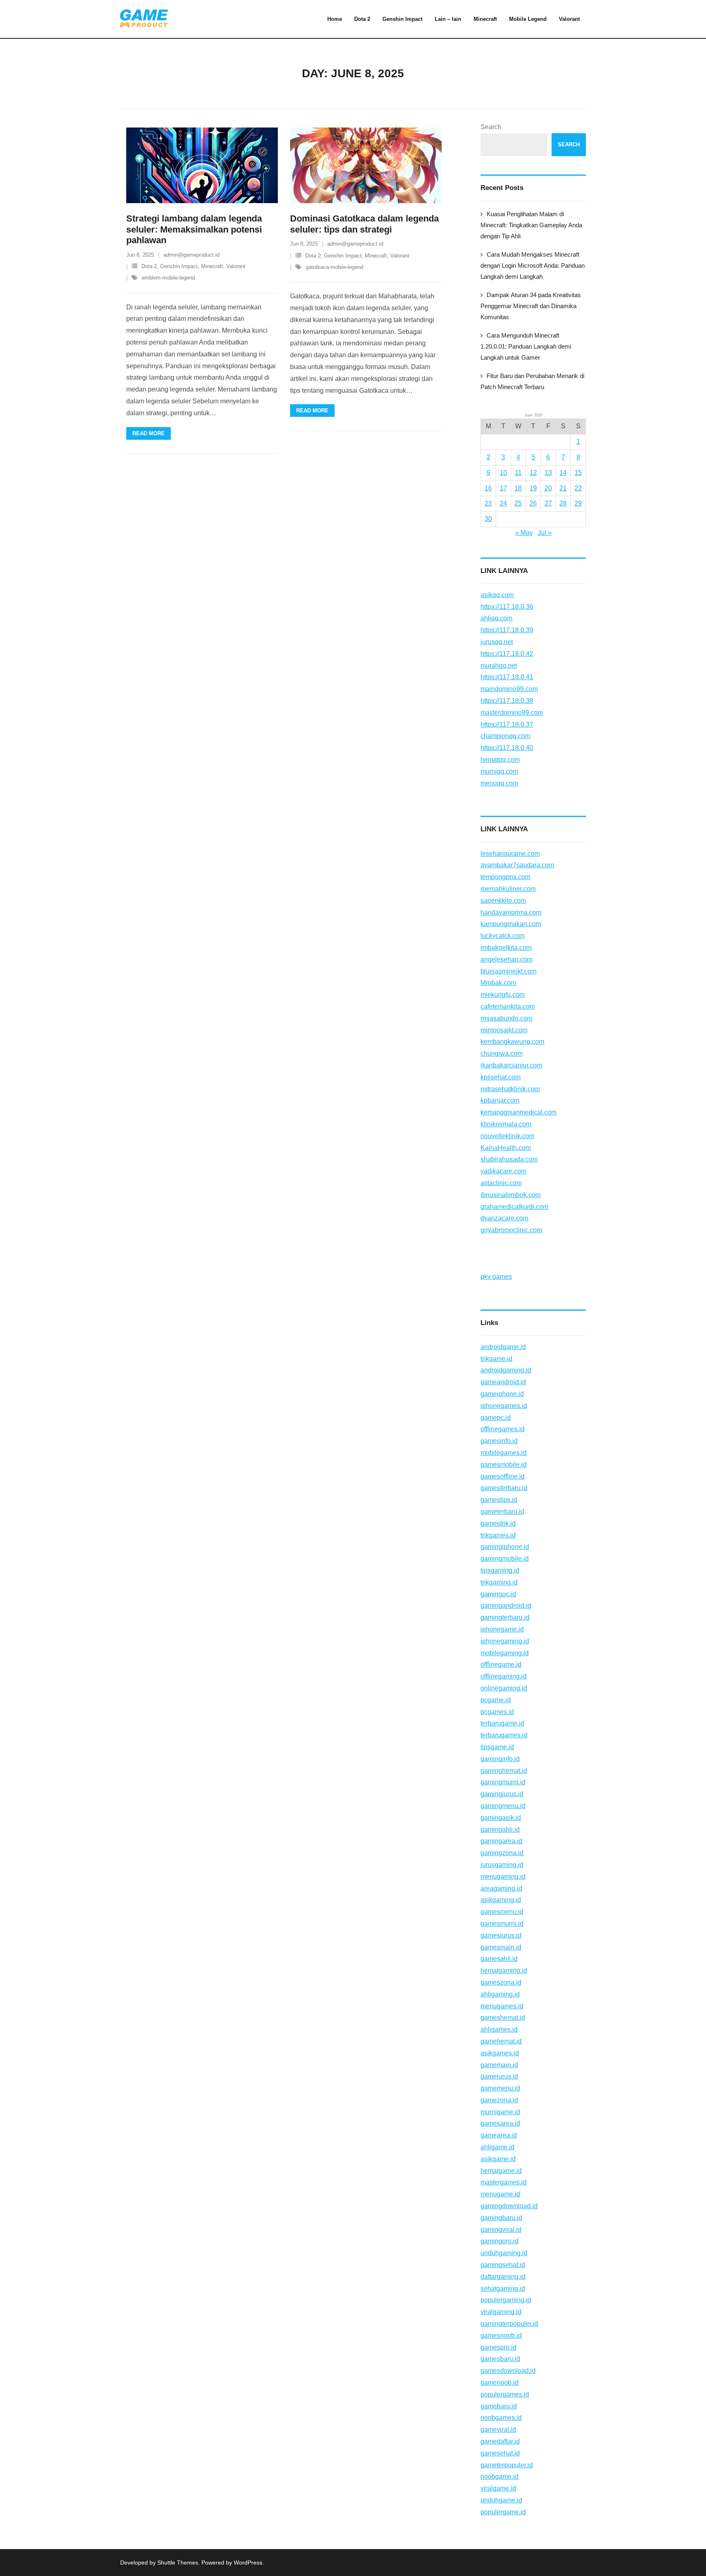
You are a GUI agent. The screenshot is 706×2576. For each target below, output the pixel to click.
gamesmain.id (501, 1947)
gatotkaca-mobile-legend (334, 267)
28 (563, 503)
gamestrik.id (498, 1523)
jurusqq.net (497, 642)
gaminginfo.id (500, 1759)
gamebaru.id (499, 2406)
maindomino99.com (509, 689)
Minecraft (212, 266)
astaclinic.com (501, 1183)
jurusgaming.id (502, 1865)
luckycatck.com (503, 936)
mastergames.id (504, 2182)
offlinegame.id (501, 1664)
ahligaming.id (500, 1994)
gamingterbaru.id (505, 1617)
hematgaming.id (504, 1971)
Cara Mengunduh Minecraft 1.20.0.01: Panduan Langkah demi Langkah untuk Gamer (526, 346)
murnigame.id (500, 2112)
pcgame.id (496, 1700)
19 (533, 488)
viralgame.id (498, 2488)
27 (548, 503)
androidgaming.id (506, 1370)
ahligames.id (499, 2029)
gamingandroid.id (506, 1606)
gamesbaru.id (500, 2359)
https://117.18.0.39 (507, 630)
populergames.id (505, 2394)
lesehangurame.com (510, 854)
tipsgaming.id (500, 1570)
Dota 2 (149, 266)
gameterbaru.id (502, 1512)
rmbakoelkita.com (506, 948)
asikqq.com (497, 595)
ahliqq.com (496, 618)
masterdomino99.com (512, 713)
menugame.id (500, 2194)
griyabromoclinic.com (511, 1230)
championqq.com (505, 736)
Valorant (236, 266)
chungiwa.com (502, 1053)
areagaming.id (501, 1888)
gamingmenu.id (503, 1806)
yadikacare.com (503, 1171)
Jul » (545, 533)
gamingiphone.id (505, 1547)
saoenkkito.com (503, 901)
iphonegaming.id (505, 1641)
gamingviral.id (501, 2230)
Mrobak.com (498, 983)
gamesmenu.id (502, 1912)
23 (488, 503)
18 (518, 488)
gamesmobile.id (504, 1465)
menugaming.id (503, 1877)
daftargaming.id (503, 2277)
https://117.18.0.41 (507, 677)
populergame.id (503, 2512)
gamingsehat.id (503, 2265)
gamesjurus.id (501, 1935)
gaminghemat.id (504, 1771)
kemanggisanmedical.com (518, 1112)
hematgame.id (501, 2171)
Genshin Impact (179, 266)
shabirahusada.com (509, 1159)
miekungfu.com (503, 995)
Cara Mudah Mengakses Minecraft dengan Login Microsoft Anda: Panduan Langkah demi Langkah (533, 265)
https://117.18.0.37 (507, 724)
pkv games (496, 1277)
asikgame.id (498, 2159)
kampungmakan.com (511, 924)
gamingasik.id (501, 1818)
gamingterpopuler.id (509, 2324)
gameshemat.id (503, 2018)
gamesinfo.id (499, 1441)
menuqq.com (499, 783)
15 (578, 473)
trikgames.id (498, 1535)
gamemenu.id (500, 2088)
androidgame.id (503, 1347)
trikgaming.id (499, 1582)
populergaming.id (506, 2300)
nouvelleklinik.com (507, 1136)
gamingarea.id (501, 1841)
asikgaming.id (501, 1900)
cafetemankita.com (508, 1006)
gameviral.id (498, 2429)
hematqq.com (500, 760)
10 (503, 473)
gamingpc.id (498, 1594)
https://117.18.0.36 (507, 607)
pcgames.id (497, 1712)
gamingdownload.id (509, 2206)
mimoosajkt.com (504, 1030)
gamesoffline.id (503, 1476)
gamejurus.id (499, 2076)
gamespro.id (498, 2347)
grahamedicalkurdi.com (514, 1207)
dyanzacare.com (504, 1218)
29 (578, 503)
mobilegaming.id (505, 1653)
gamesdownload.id (508, 2371)
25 (518, 503)
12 (533, 473)
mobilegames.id (504, 1453)
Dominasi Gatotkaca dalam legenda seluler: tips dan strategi (364, 224)
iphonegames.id (504, 1406)
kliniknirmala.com (506, 1124)
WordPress (248, 2563)
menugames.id (502, 2006)
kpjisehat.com (500, 1077)
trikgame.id (496, 1359)
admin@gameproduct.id (191, 255)
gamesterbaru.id (504, 1488)
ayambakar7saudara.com (517, 865)
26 (533, 503)
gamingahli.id (500, 1830)
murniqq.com (499, 771)
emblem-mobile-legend (168, 278)
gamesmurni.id (502, 1924)
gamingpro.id (499, 2241)
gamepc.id (496, 1418)
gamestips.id (499, 1500)
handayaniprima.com (511, 912)
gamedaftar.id (500, 2441)
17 (503, 488)
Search (491, 127)
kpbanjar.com (500, 1100)
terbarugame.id (502, 1723)
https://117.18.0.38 (507, 701)
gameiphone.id (502, 1394)
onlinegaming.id (504, 1688)
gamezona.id (499, 2100)
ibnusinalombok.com (511, 1195)
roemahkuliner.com (508, 889)
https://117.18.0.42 (507, 654)
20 (548, 488)
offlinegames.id (503, 1429)
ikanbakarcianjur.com (511, 1065)
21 (563, 488)
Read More (149, 433)
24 (503, 503)
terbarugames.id (504, 1735)
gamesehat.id (500, 2453)
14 (563, 473)
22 (578, 488)
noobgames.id (501, 2418)
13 (548, 473)
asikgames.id (500, 2053)
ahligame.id (497, 2147)
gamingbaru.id (501, 2218)
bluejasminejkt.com (508, 971)
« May (524, 533)
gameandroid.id (503, 1382)
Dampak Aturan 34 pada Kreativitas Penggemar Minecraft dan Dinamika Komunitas (531, 306)
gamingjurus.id (502, 1794)
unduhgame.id (501, 2500)
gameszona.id (501, 1982)
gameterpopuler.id (507, 2465)
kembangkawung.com (512, 1042)
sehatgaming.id (503, 2288)
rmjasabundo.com (506, 1018)
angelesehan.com (506, 959)
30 (488, 519)
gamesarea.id (500, 2123)
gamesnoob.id (501, 2335)
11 (518, 473)
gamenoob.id (499, 2382)
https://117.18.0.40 (507, 748)
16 (488, 488)
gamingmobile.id (505, 1559)
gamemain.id (499, 2065)
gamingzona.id (502, 1853)
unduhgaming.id (504, 2253)
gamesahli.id (499, 1959)
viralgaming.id (501, 2312)
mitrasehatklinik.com (510, 1089)
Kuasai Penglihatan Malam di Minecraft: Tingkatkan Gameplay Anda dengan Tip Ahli (531, 225)
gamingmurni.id (503, 1782)
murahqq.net (499, 666)
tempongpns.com (505, 877)
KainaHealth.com (506, 1148)
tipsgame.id (497, 1747)
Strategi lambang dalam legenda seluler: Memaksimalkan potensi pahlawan (194, 229)
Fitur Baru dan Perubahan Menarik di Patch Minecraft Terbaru (532, 381)
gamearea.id (499, 2135)
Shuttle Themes (178, 2563)
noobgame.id (499, 2476)
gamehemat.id (501, 2041)
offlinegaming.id (504, 1676)
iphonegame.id (502, 1629)
